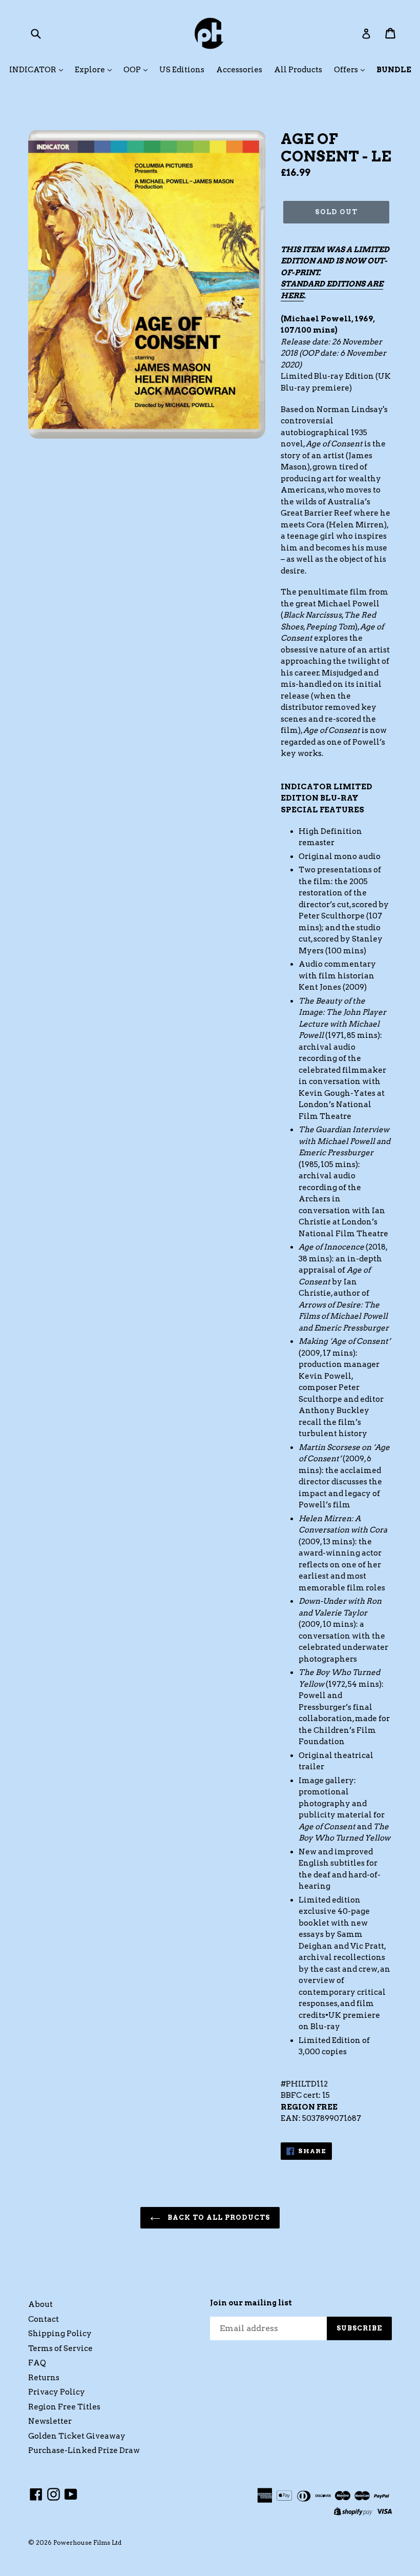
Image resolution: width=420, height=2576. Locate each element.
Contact (44, 2319)
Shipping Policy (60, 2334)
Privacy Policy (57, 2392)
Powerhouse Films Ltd (87, 2542)
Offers (347, 70)
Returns (44, 2378)
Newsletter (50, 2421)
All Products (298, 70)
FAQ (37, 2363)
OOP (133, 70)
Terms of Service (60, 2348)
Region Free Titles (64, 2407)
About (40, 2304)
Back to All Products (218, 2217)
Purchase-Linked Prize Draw (84, 2450)
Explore (91, 70)
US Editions (182, 70)
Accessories (239, 70)
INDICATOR (34, 70)
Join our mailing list (251, 2303)
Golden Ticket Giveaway (77, 2436)
